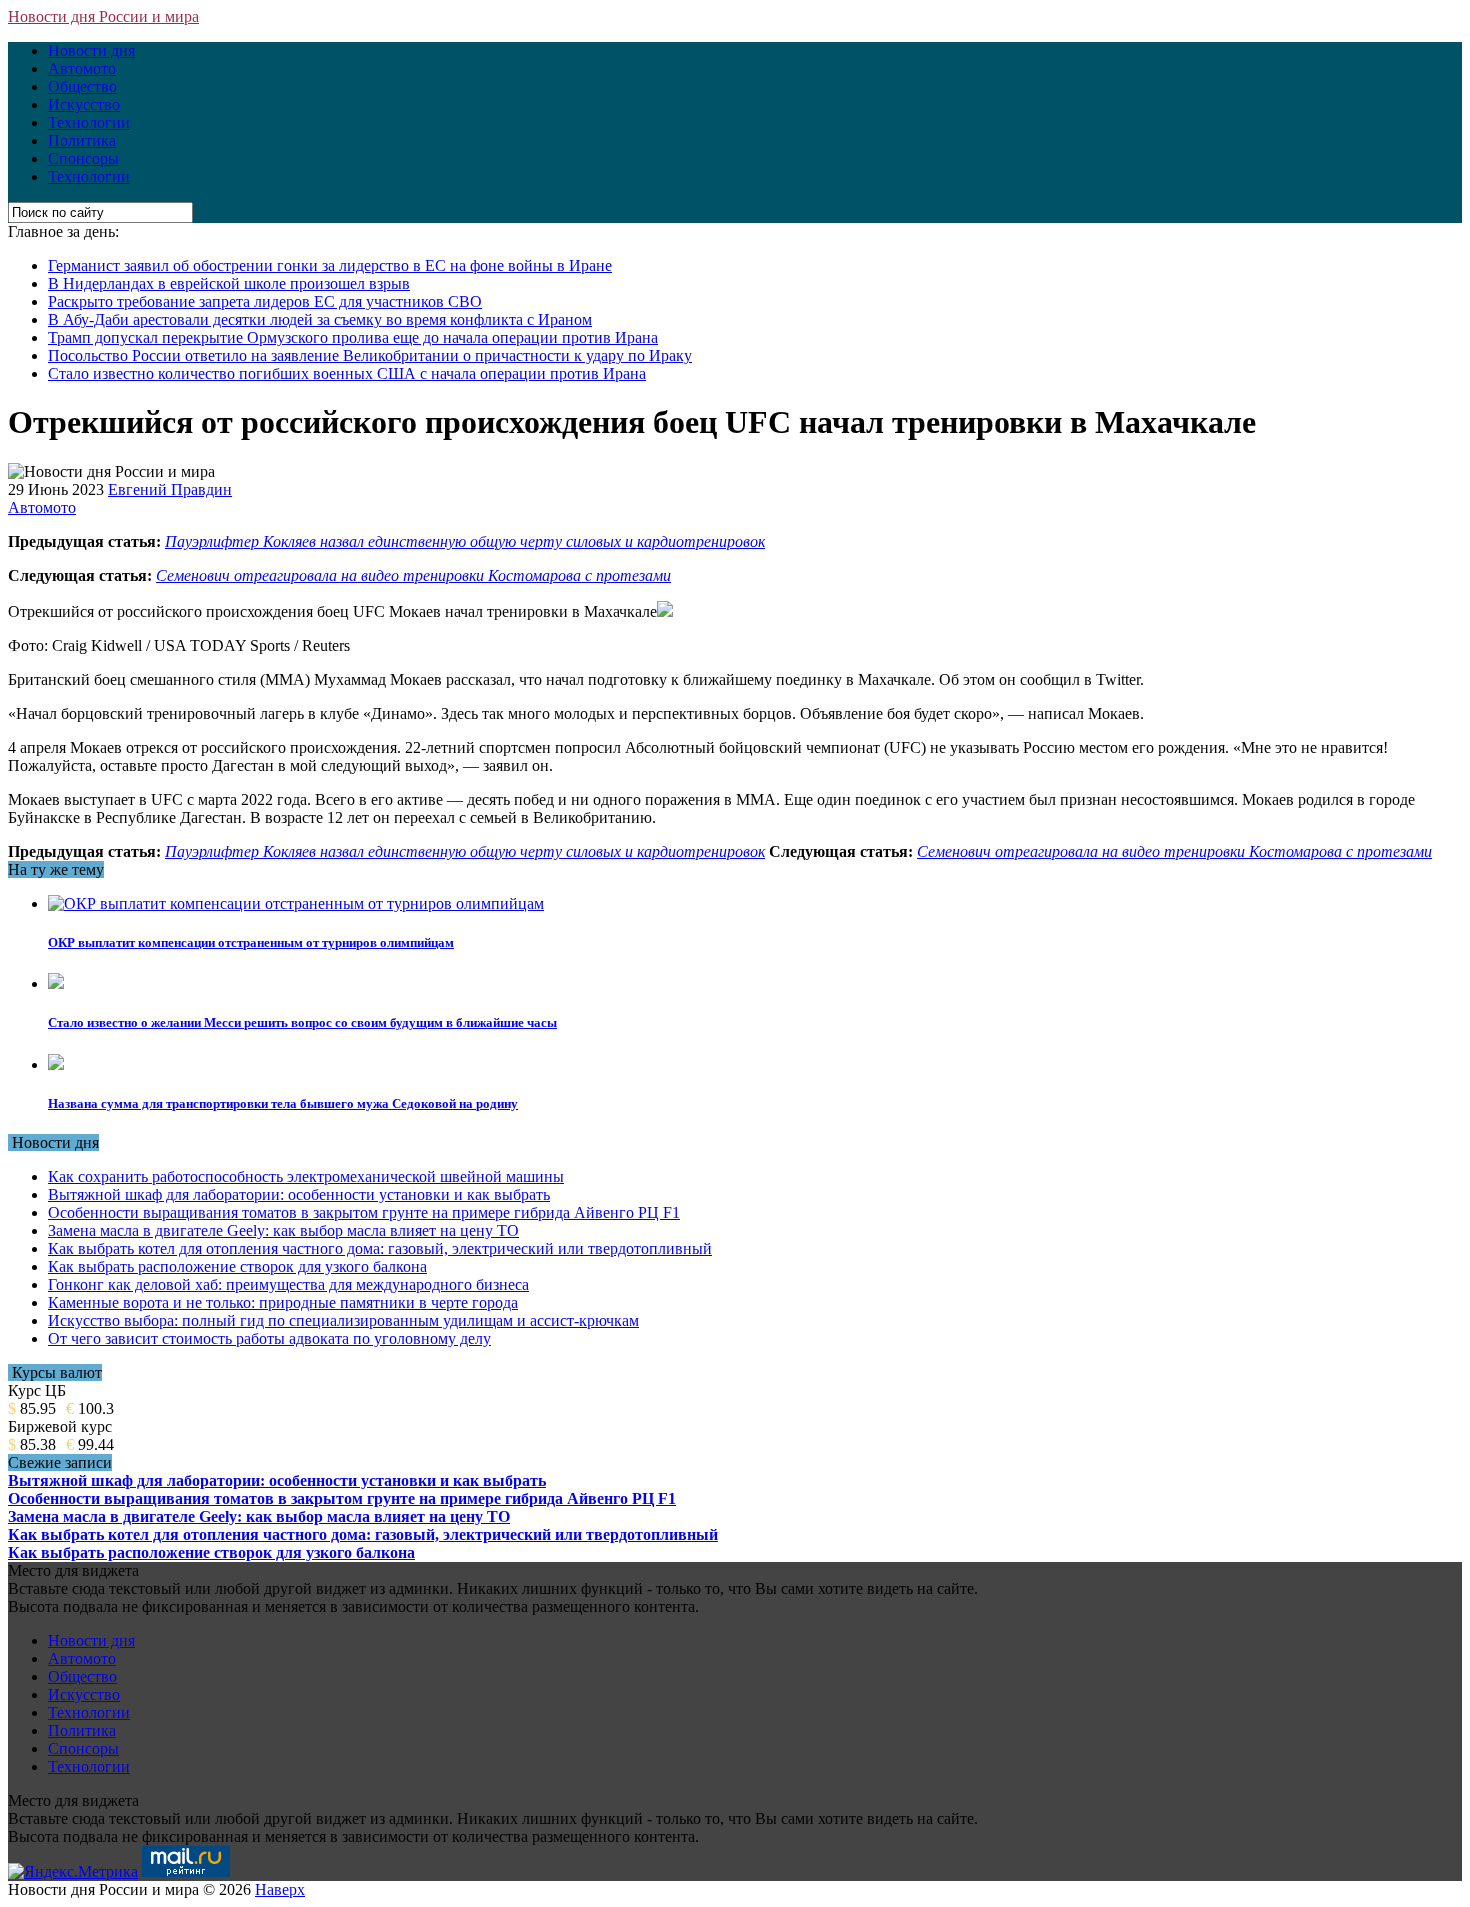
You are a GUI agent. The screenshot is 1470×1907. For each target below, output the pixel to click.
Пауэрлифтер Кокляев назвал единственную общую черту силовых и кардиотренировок (465, 541)
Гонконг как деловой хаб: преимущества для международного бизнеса (288, 1284)
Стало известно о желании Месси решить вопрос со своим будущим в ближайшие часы (302, 1022)
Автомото (82, 68)
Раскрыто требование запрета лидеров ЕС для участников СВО (265, 301)
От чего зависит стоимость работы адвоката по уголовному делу (269, 1338)
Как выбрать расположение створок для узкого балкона (237, 1266)
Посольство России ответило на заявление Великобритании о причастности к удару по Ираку (370, 355)
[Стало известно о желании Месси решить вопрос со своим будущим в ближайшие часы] (56, 983)
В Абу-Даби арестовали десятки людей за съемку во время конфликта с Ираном (320, 319)
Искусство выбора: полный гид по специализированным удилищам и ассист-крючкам (343, 1320)
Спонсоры (83, 158)
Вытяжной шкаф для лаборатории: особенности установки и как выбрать (299, 1194)
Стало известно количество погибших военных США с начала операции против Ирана (347, 373)
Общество (82, 86)
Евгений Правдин (170, 489)
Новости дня (91, 50)
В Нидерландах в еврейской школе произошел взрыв (229, 283)
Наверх (280, 1889)
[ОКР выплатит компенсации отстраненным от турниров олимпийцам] (296, 903)
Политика (82, 140)
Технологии (89, 122)
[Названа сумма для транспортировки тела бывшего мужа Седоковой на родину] (56, 1064)
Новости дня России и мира (103, 16)
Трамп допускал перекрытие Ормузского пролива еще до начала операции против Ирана (353, 337)
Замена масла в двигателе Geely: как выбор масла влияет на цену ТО (283, 1230)
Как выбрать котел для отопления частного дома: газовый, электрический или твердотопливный (380, 1248)
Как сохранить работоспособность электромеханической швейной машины (306, 1176)
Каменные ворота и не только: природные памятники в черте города (283, 1302)
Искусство (84, 104)
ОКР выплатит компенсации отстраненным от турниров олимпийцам (251, 942)
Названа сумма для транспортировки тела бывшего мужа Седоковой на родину (283, 1103)
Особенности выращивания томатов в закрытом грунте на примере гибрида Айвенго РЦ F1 (364, 1212)
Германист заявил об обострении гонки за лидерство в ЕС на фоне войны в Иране (330, 265)
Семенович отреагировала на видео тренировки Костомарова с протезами (413, 575)
